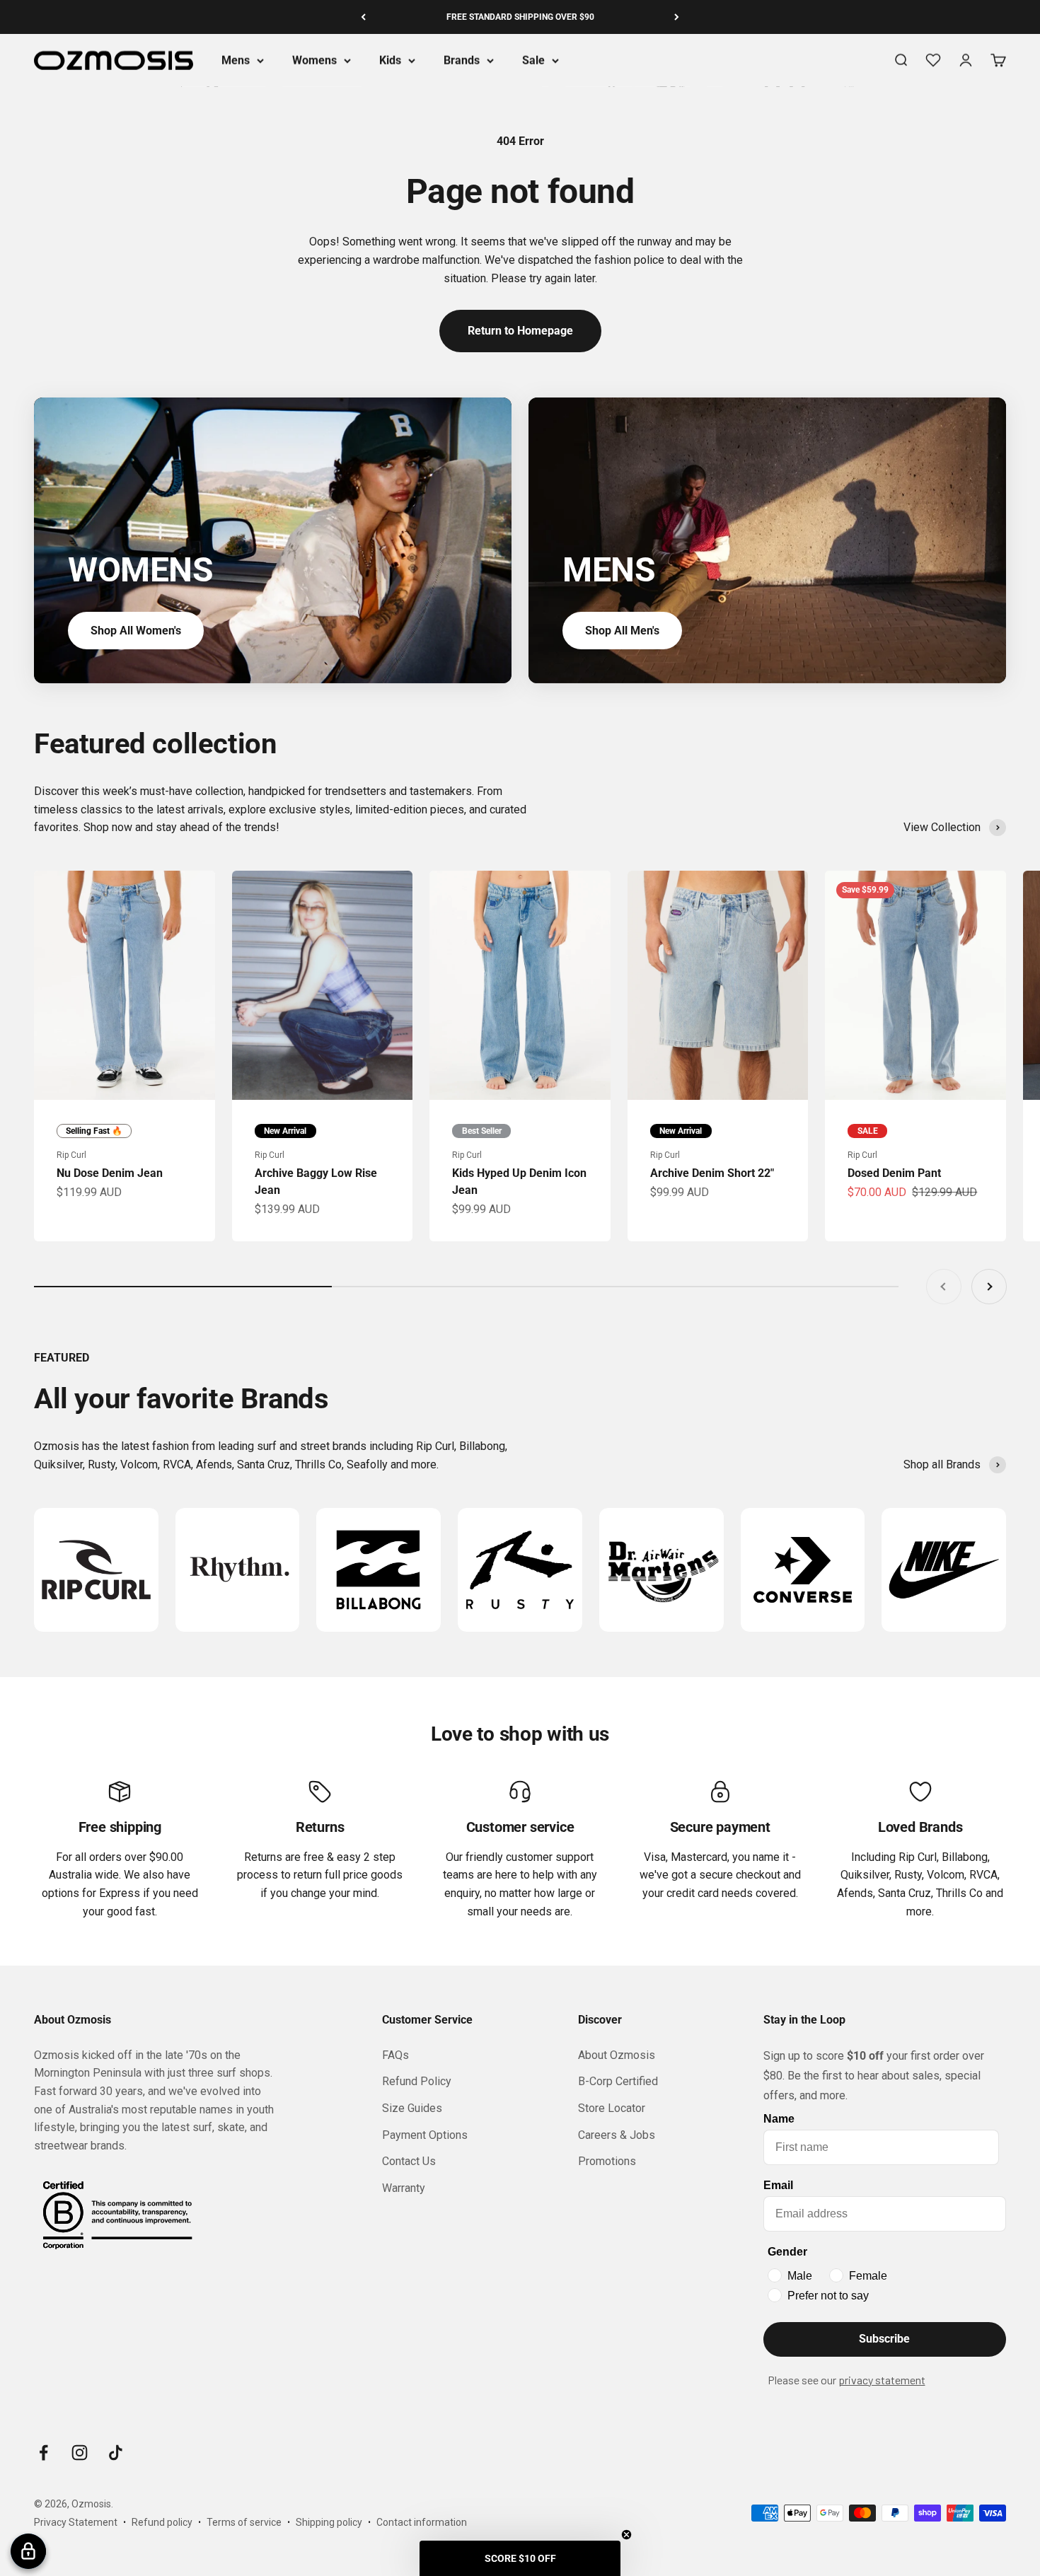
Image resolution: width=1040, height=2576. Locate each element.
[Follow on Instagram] (80, 2453)
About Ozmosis (617, 2055)
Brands (462, 60)
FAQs (395, 2055)
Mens (236, 60)
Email (778, 2185)
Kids (390, 60)
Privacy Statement (76, 2522)
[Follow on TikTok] (116, 2453)
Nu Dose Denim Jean (110, 1173)
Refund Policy (417, 2081)
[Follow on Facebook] (44, 2453)
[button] (520, 2558)
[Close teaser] (626, 2535)
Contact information (422, 2522)
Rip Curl (71, 1155)
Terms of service (244, 2522)
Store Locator (612, 2108)
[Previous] (363, 17)
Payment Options (425, 2135)
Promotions (607, 2161)
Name (779, 2119)
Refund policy (162, 2522)
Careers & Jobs (617, 2135)
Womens (314, 60)
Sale (533, 60)
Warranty (404, 2188)
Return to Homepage (520, 331)
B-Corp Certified (618, 2081)
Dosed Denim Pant (894, 1173)
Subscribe (884, 2339)
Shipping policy (329, 2522)
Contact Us (409, 2161)
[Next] (677, 17)
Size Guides (412, 2108)
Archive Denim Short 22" (712, 1173)
